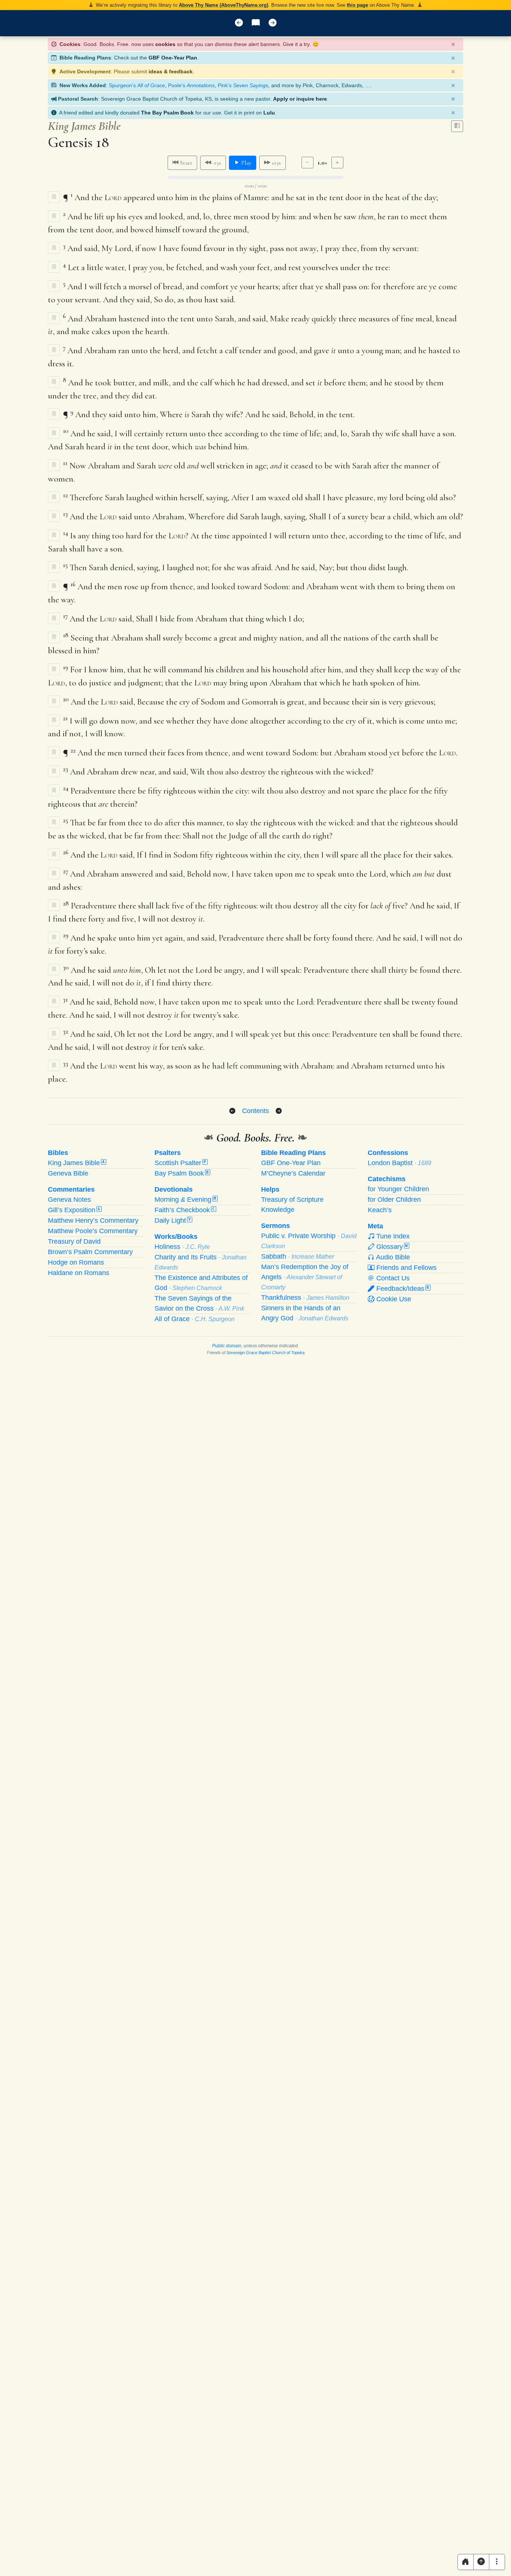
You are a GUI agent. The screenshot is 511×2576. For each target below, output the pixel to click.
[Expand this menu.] (497, 2562)
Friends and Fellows (406, 1268)
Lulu (269, 113)
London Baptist (400, 1163)
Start (185, 163)
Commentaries (71, 1189)
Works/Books (176, 1237)
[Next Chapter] (279, 1111)
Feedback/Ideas (402, 1289)
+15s (276, 163)
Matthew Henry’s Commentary (93, 1220)
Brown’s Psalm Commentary (90, 1252)
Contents (255, 1111)
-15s (216, 163)
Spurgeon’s (137, 85)
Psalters (168, 1153)
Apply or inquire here (300, 99)
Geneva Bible (68, 1173)
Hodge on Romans (76, 1262)
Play (246, 163)
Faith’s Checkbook (185, 1210)
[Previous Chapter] (232, 1111)
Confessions (388, 1153)
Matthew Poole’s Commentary (93, 1231)
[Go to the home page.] (466, 2562)
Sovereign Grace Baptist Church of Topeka (265, 1353)
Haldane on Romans (79, 1273)
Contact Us (392, 1278)
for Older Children (394, 1200)
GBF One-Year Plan (173, 58)
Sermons (276, 1226)
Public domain (227, 1346)
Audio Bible (392, 1257)
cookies (165, 44)
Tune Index (392, 1236)
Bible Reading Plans (293, 1153)
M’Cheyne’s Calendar (293, 1173)
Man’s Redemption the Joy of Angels (305, 1277)
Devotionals (174, 1189)
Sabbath (298, 1256)
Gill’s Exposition (74, 1210)
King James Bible (76, 1163)
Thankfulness (305, 1298)
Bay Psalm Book (182, 1173)
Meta (375, 1226)
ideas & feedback (171, 71)
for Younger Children (398, 1189)
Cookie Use (393, 1299)
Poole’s (191, 85)
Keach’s (380, 1210)
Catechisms (387, 1179)
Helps (270, 1189)
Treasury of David (74, 1241)
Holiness (182, 1247)
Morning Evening (185, 1200)
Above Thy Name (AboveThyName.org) (224, 5)
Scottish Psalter (180, 1163)
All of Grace (195, 1319)
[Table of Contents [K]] (256, 23)
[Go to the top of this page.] (481, 2562)
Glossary (391, 1247)
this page (357, 5)
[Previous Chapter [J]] (239, 23)
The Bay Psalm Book (167, 113)
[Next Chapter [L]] (273, 23)
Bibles (58, 1153)
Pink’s (243, 85)
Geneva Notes (69, 1200)
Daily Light (173, 1220)
